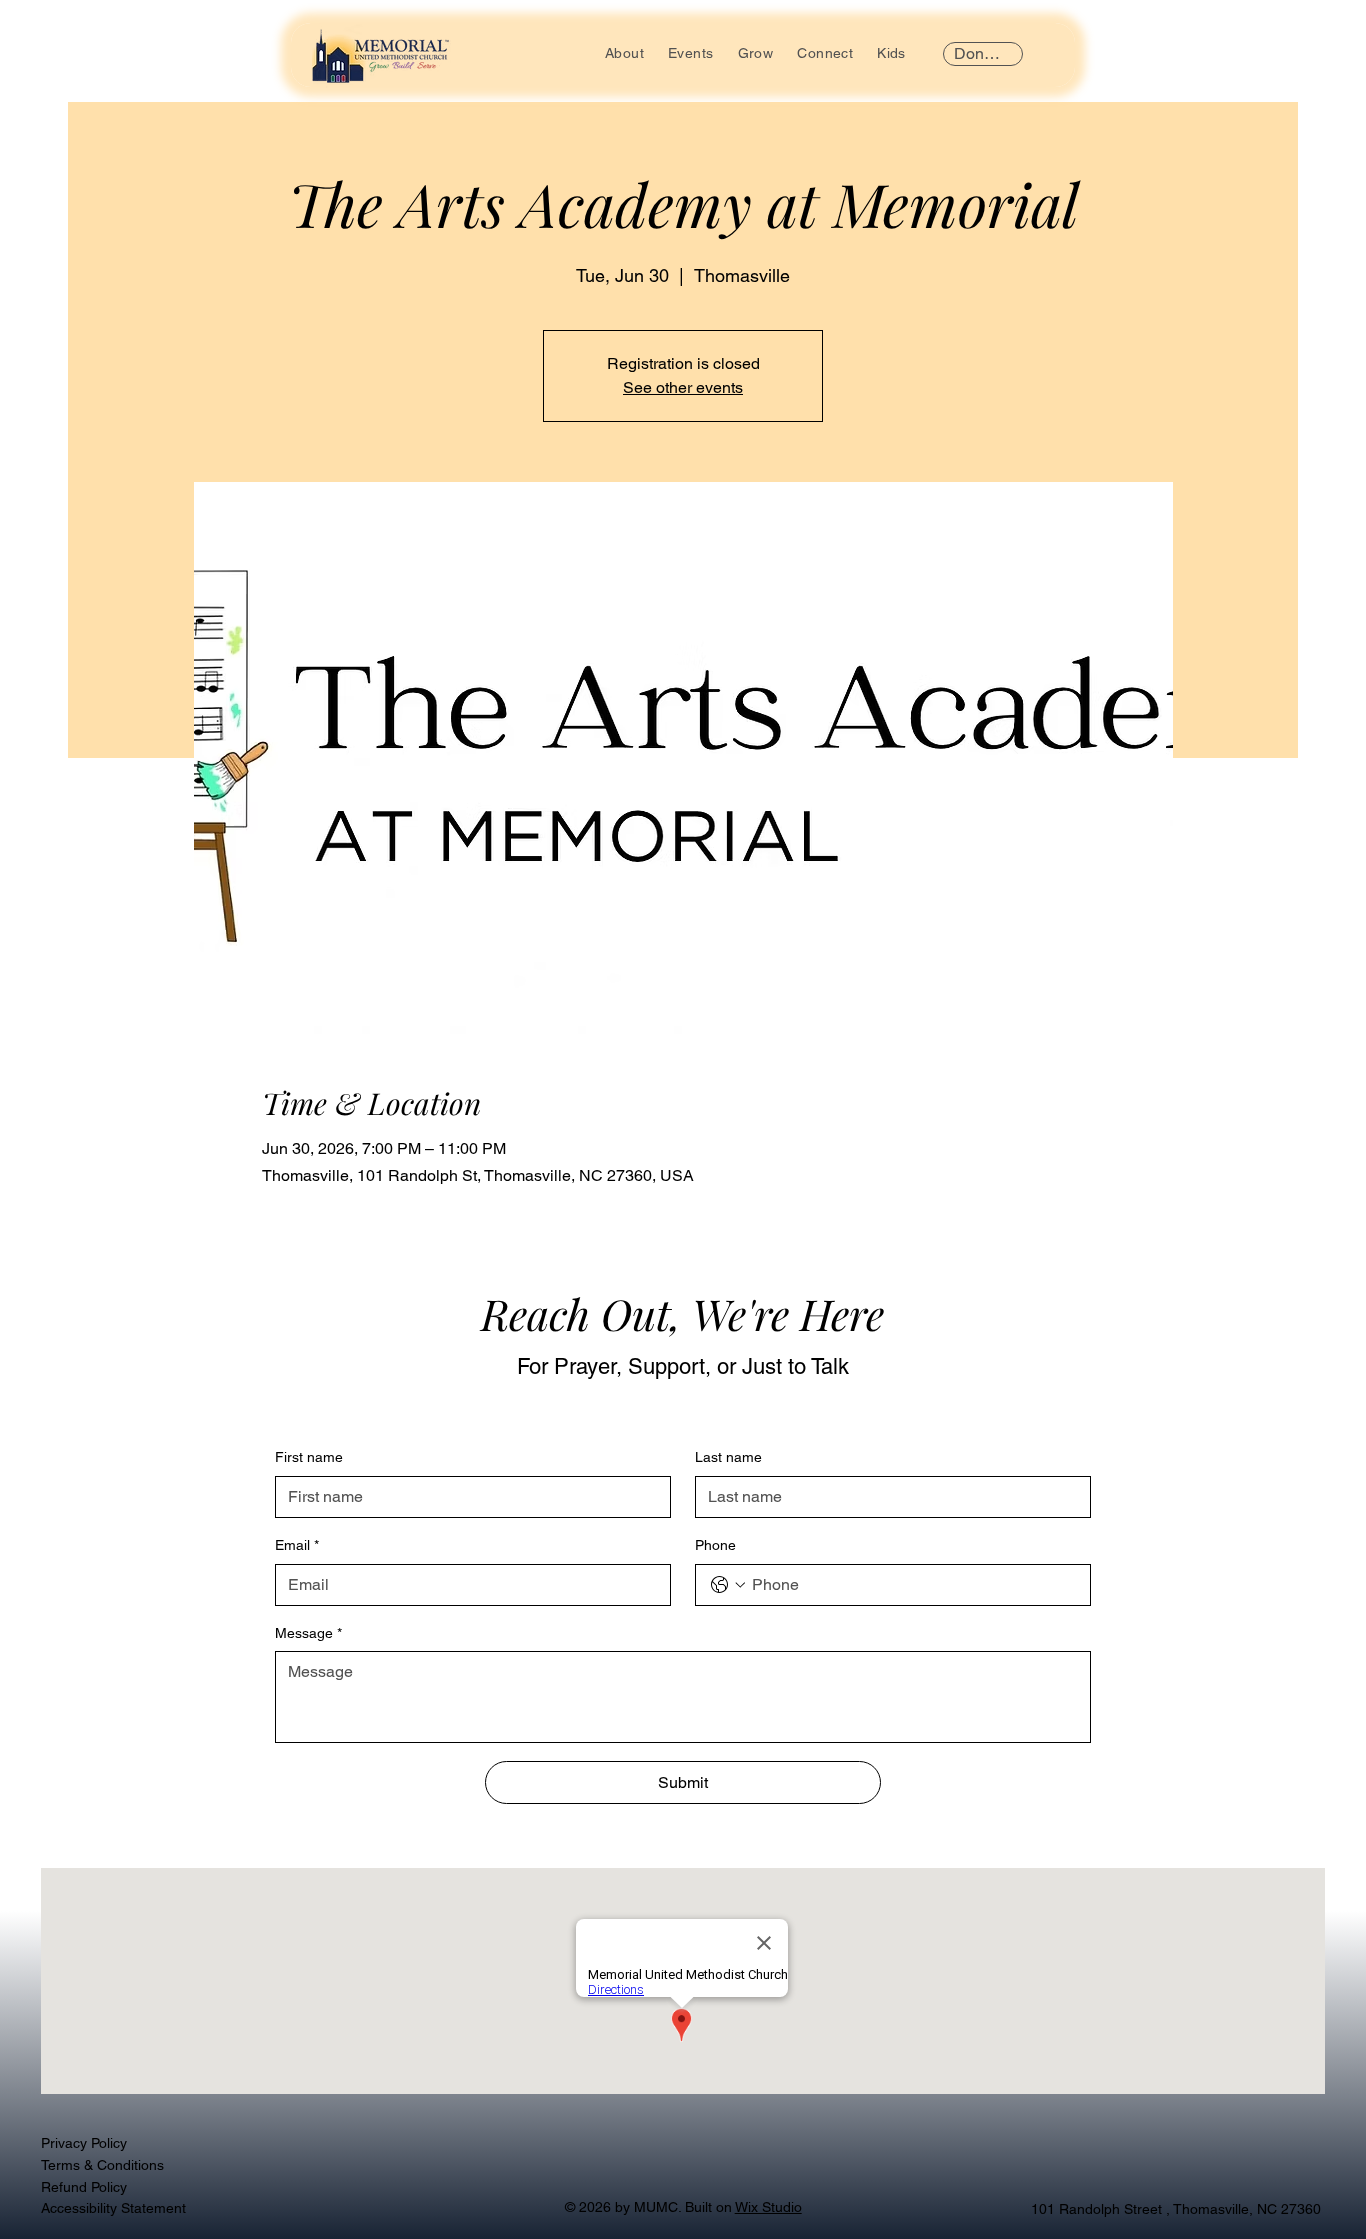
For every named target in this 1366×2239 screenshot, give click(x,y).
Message (308, 1633)
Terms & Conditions (102, 2165)
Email (297, 1545)
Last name (728, 1457)
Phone (715, 1545)
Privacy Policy (84, 2143)
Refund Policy (84, 2187)
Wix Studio (768, 2207)
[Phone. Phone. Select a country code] (728, 1585)
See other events (683, 387)
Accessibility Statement (113, 2208)
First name (309, 1457)
